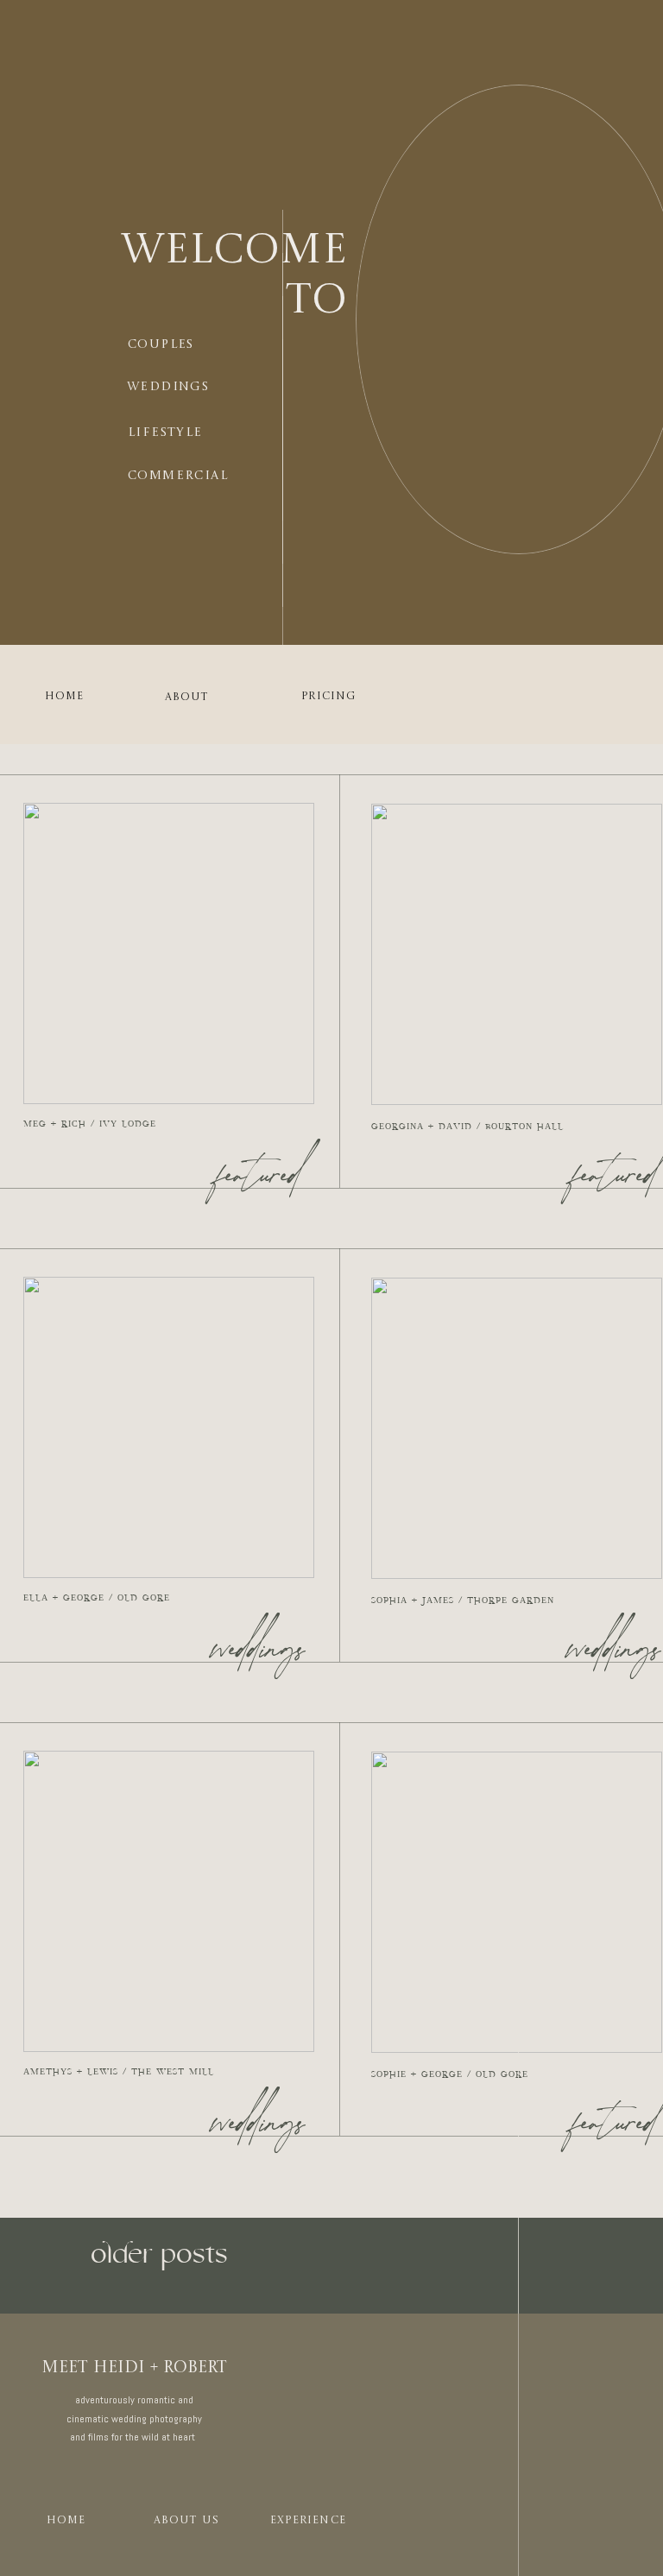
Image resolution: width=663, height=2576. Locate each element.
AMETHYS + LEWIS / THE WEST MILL (119, 2072)
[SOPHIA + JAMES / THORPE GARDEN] (517, 1428)
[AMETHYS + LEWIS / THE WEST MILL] (169, 1901)
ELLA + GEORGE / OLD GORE (97, 1598)
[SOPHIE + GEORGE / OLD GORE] (517, 1902)
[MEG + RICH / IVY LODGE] (169, 953)
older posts (159, 2254)
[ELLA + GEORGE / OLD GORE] (169, 1427)
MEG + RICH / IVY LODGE (90, 1124)
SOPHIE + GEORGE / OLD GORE (450, 2074)
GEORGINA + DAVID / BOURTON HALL (467, 1127)
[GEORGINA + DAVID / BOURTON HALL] (517, 954)
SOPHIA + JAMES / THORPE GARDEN (463, 1601)
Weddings (259, 1653)
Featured (259, 1179)
